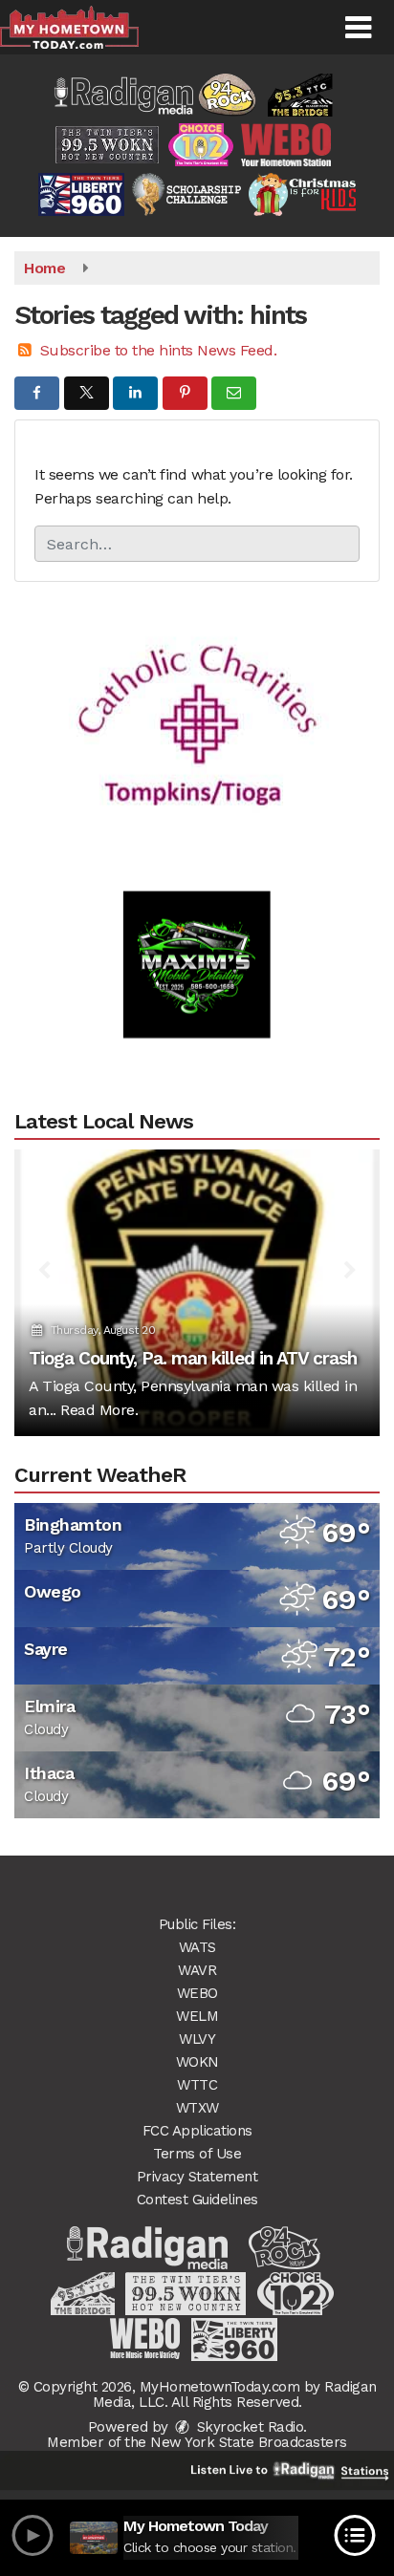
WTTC (197, 2085)
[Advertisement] (197, 704)
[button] (358, 28)
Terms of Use (197, 2154)
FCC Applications (197, 2131)
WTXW (197, 2108)
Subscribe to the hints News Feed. (159, 350)
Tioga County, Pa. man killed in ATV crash (193, 1358)
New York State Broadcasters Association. (249, 2450)
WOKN (197, 2062)
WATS (197, 1947)
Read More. (99, 1410)
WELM (197, 2016)
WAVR (197, 1970)
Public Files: (197, 1924)
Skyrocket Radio (248, 2427)
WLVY (197, 2039)
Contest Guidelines (197, 2200)
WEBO (197, 1993)
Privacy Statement (197, 2177)
